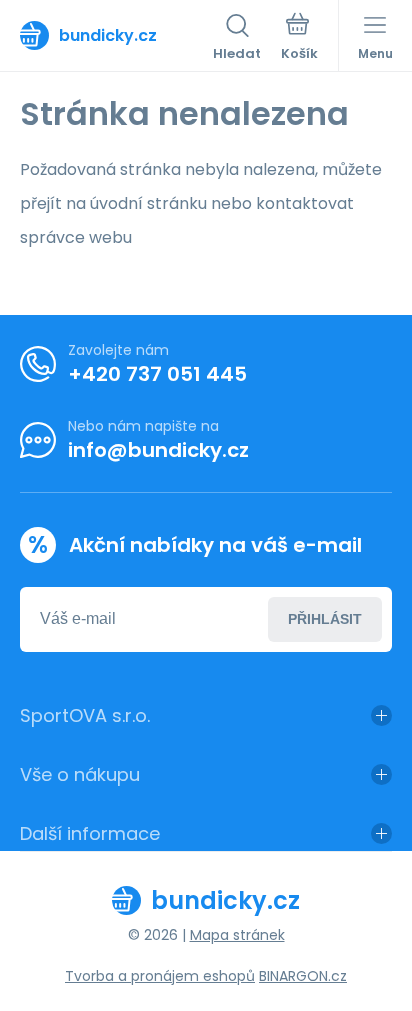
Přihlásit (325, 619)
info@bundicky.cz (158, 450)
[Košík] (299, 39)
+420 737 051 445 (157, 374)
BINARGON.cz (303, 976)
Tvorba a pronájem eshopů (160, 976)
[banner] (116, 35)
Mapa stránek (237, 935)
